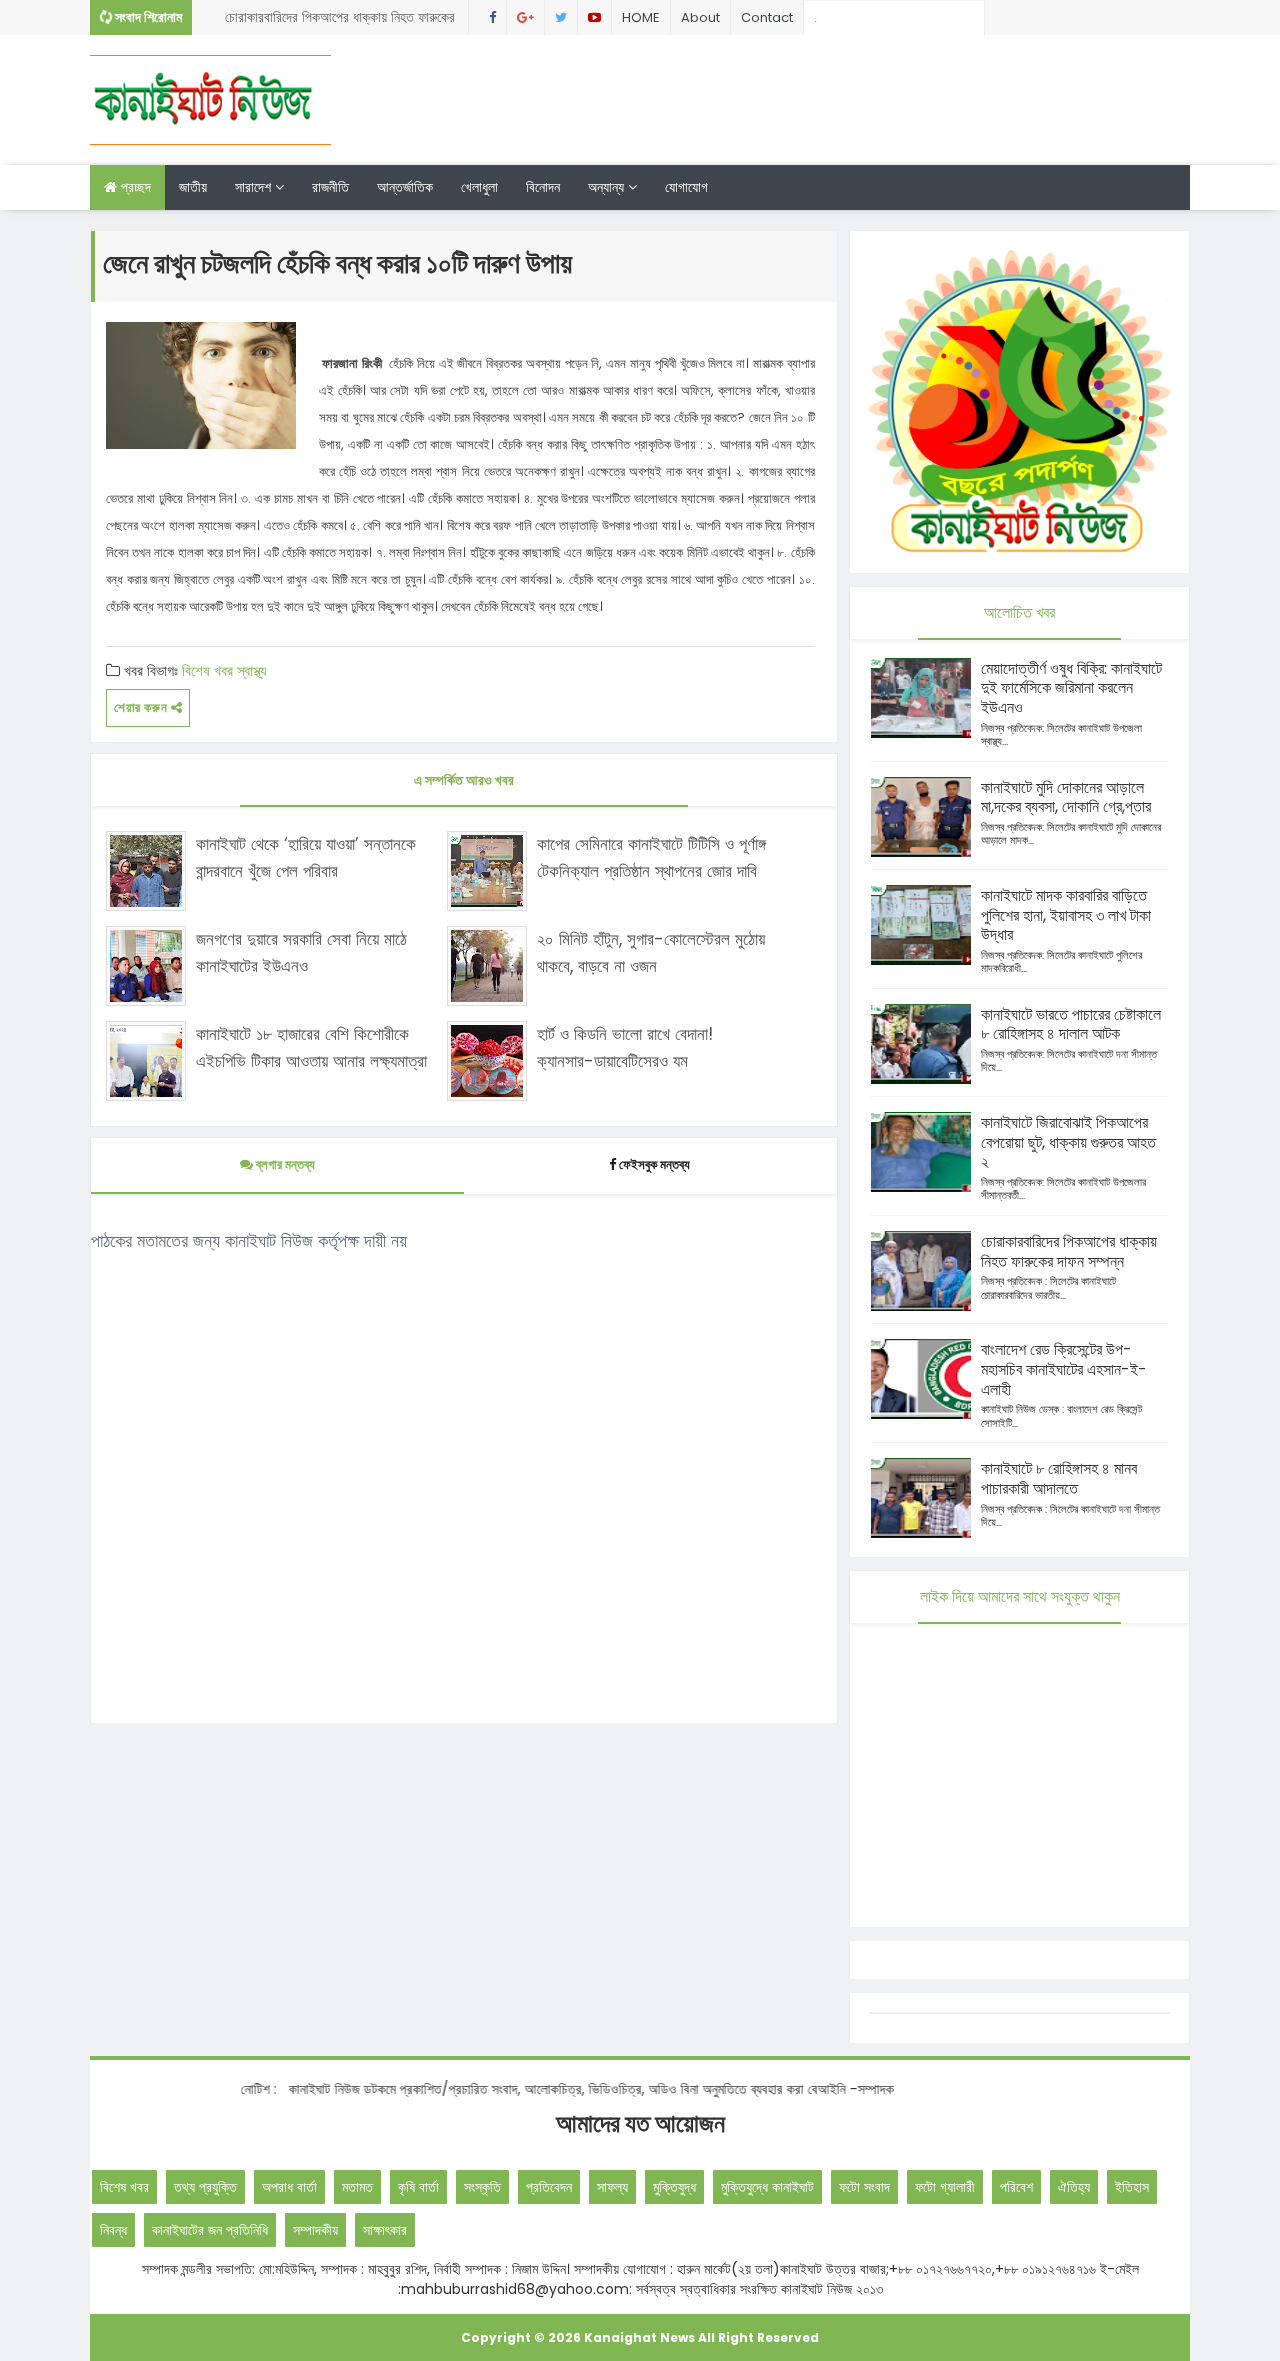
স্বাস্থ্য (252, 670)
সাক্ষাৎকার (385, 2230)
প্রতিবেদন (549, 2187)
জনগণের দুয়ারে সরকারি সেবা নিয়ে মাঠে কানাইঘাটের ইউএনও (301, 952)
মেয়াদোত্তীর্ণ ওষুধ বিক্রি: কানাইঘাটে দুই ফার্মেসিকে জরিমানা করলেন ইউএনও (1071, 688)
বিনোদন (543, 187)
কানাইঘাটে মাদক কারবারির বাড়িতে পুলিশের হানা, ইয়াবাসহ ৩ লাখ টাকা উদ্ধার (1066, 915)
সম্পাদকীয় (315, 2230)
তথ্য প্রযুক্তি (205, 2187)
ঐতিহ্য (1074, 2187)
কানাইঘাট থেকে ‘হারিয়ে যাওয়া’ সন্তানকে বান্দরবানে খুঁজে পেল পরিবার (306, 857)
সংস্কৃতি (482, 2187)
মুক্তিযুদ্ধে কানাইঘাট (767, 2187)
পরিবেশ (1016, 2187)
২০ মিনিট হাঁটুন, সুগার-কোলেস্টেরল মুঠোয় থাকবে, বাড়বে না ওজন (651, 952)
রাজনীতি (330, 187)
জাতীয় (193, 187)
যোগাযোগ (686, 187)
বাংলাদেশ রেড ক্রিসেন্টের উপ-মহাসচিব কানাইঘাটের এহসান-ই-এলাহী (1064, 1369)
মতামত (357, 2187)
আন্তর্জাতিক (405, 187)
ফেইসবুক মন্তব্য (654, 1164)
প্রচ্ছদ (134, 187)
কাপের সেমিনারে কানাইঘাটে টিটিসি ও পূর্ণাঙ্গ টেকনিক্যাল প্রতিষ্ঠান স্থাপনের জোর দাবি (651, 857)
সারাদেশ (255, 187)
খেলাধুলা (479, 187)
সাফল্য (612, 2187)
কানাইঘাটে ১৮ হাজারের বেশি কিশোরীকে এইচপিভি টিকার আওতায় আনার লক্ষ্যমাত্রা (311, 1047)
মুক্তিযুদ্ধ (674, 2187)
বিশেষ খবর (207, 670)
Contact (767, 17)
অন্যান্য (608, 187)
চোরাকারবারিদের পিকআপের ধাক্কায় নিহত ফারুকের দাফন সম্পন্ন (340, 21)
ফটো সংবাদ (864, 2187)
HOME (641, 17)
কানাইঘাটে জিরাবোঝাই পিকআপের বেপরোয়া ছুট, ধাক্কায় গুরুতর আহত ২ (1068, 1142)
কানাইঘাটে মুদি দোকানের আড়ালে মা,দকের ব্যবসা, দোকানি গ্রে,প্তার (1066, 797)
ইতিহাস (1132, 2187)
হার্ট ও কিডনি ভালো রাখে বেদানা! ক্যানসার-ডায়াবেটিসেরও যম (625, 1047)
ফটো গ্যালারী (945, 2187)
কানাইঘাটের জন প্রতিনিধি (210, 2230)
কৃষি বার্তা (418, 2187)
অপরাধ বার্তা (289, 2187)
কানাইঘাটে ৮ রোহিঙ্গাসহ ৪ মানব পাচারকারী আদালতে (1059, 1478)
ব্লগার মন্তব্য (284, 1164)
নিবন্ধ (113, 2230)
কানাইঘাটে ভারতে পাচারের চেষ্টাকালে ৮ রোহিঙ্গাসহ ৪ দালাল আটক (1071, 1024)
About (700, 17)
